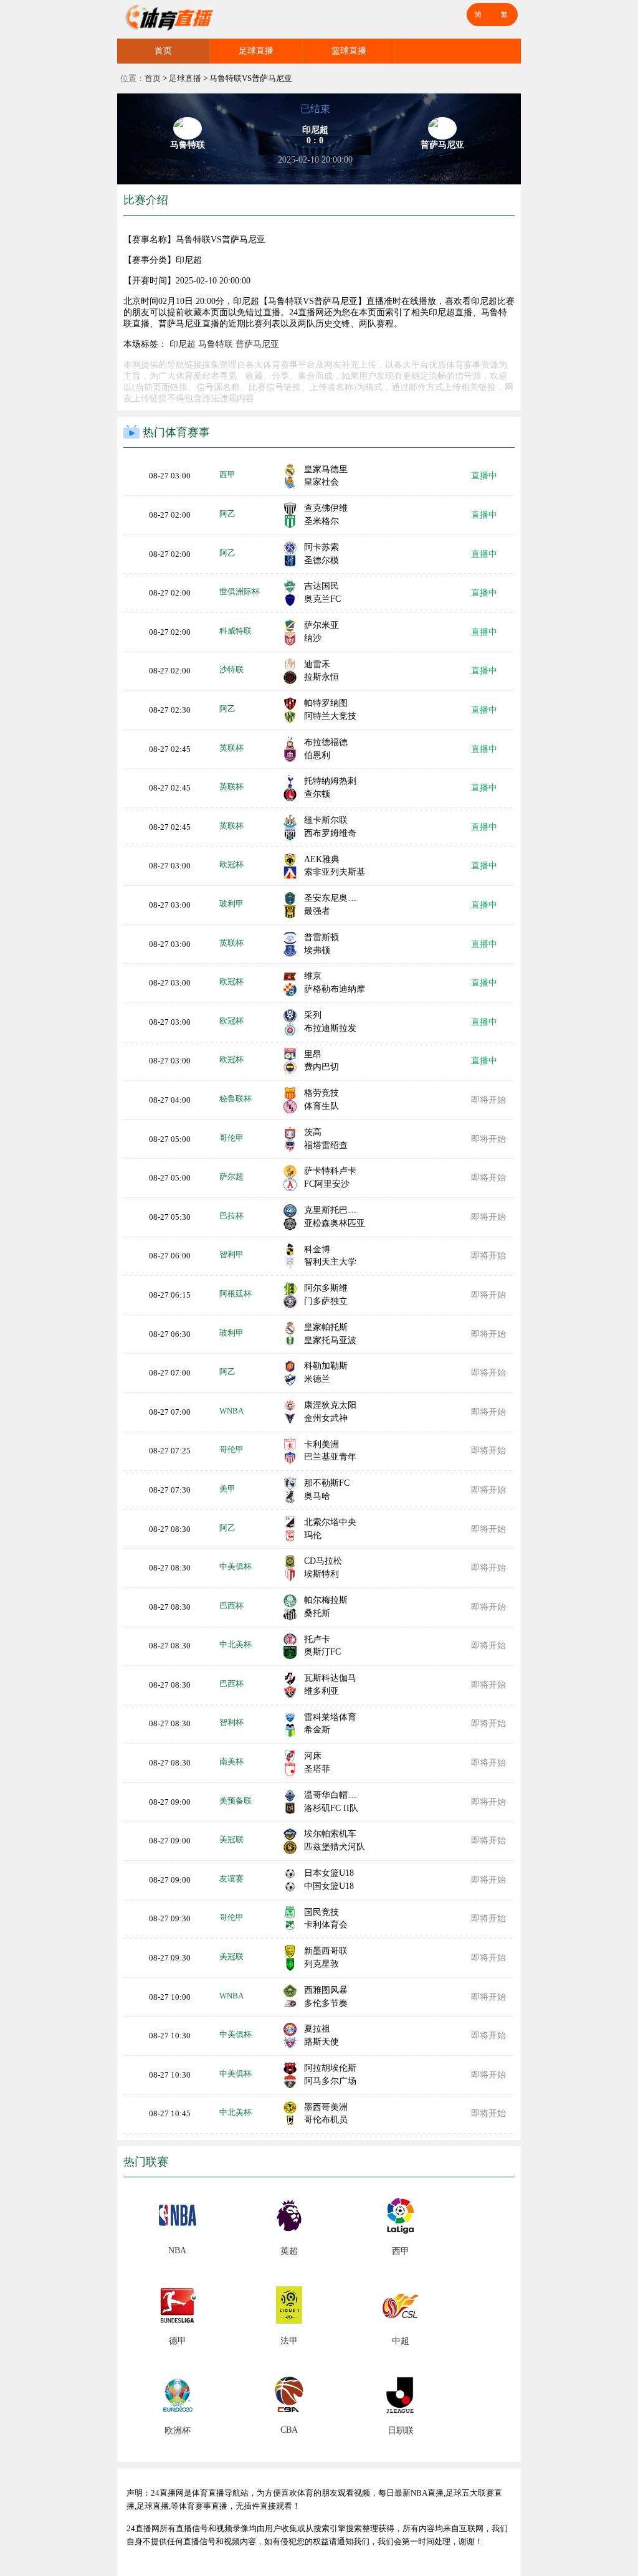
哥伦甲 (231, 1138)
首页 (163, 51)
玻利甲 (231, 904)
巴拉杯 (231, 1216)
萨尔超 (231, 1176)
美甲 (227, 1489)
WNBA (231, 1411)
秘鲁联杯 (236, 1099)
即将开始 (488, 1100)
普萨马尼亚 (257, 344)
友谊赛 (231, 1879)
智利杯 (231, 1722)
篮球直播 (349, 51)
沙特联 (231, 669)
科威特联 (236, 631)
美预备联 (236, 1801)
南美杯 (231, 1761)
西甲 (227, 474)
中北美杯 (236, 1644)
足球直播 (256, 51)
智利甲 (231, 1254)
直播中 (484, 476)
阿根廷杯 (236, 1294)
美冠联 (231, 1839)
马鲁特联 (216, 344)
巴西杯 (231, 1606)
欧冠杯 (231, 864)
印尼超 (183, 344)
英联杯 (231, 748)
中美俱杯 (236, 1566)
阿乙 (227, 514)
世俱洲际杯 (240, 592)
